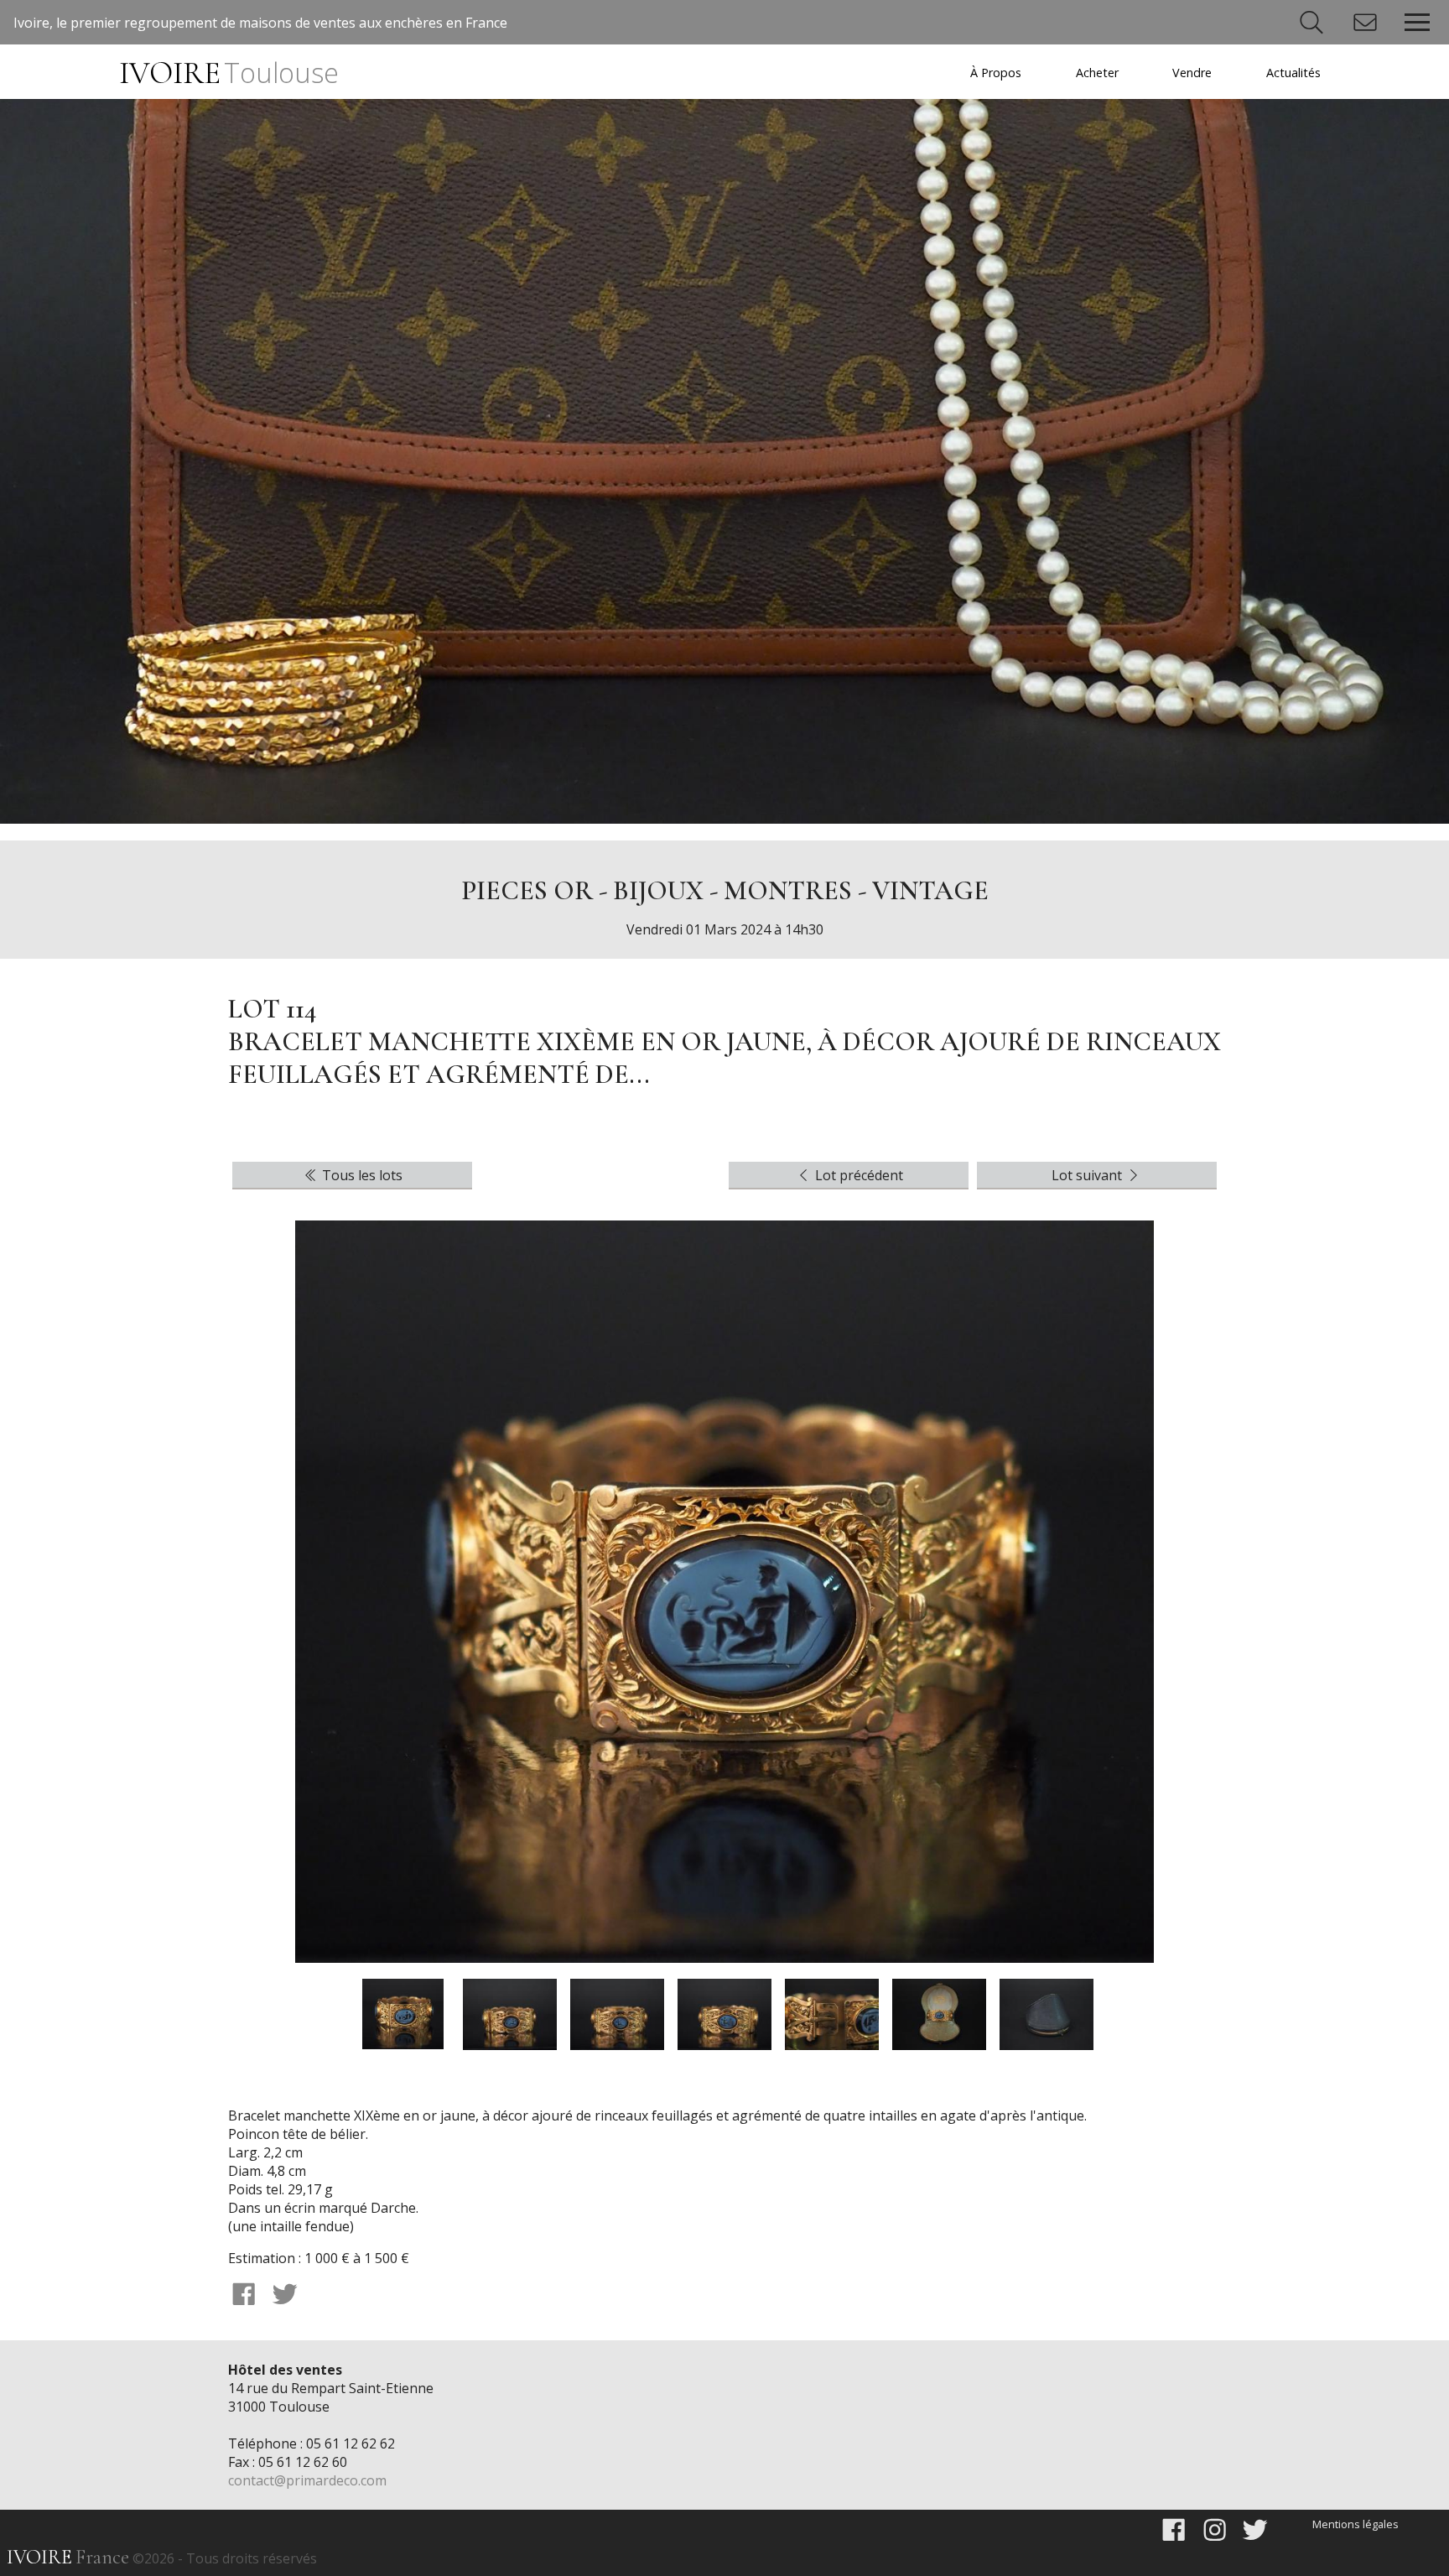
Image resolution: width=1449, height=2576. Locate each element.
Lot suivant (1088, 1175)
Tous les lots (361, 1175)
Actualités (1293, 73)
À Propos (996, 73)
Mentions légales (1356, 2524)
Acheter (1097, 73)
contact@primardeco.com (307, 2480)
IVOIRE (229, 73)
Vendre (1192, 73)
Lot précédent (857, 1175)
